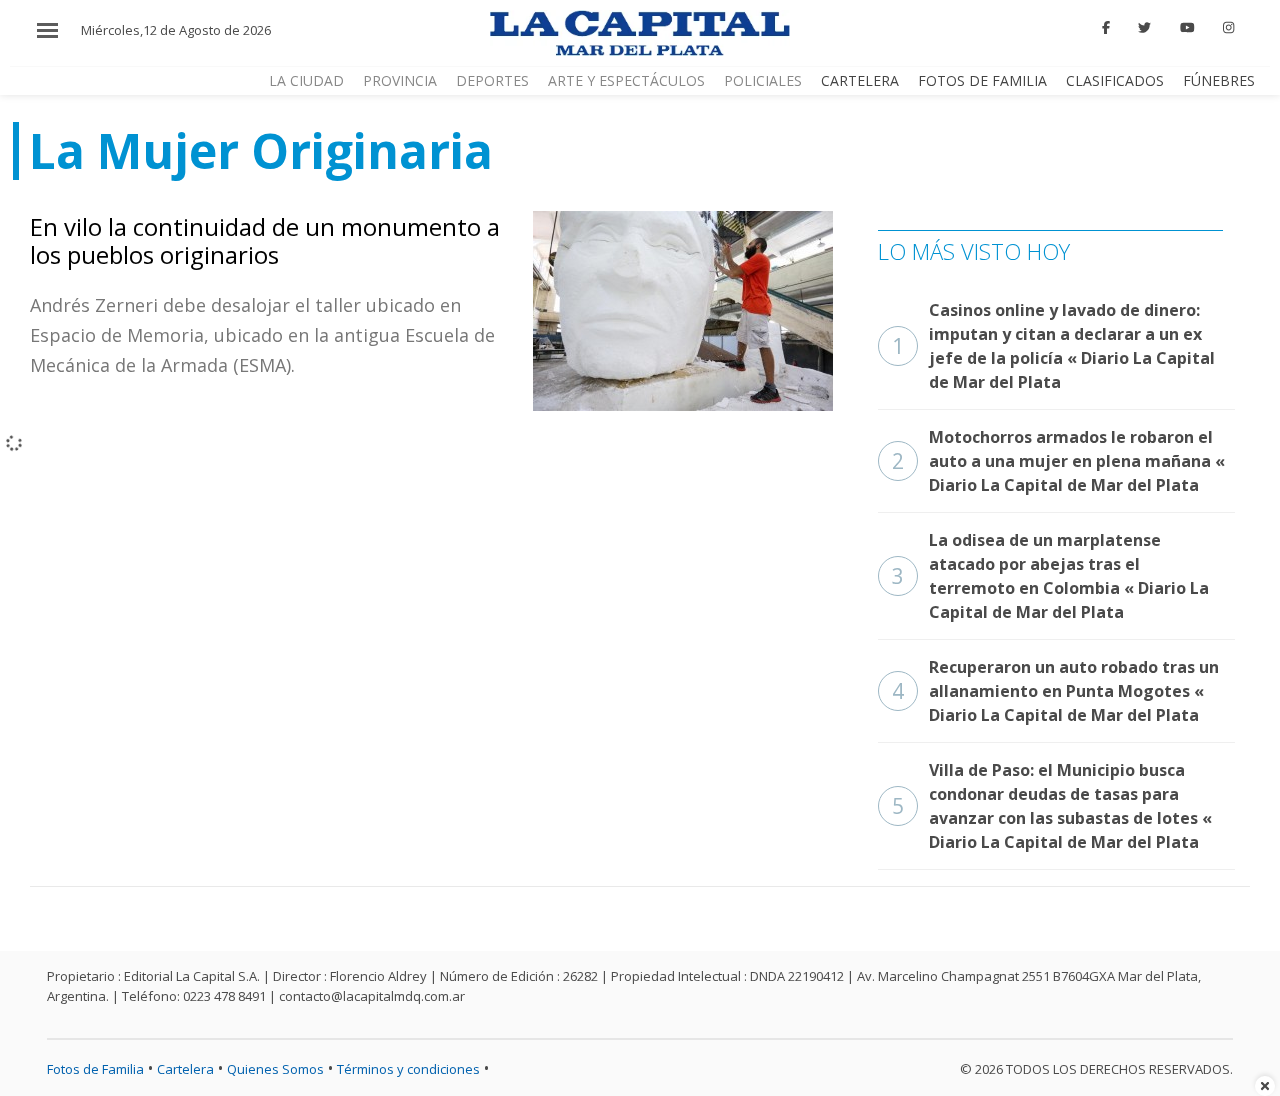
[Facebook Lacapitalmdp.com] (1106, 28)
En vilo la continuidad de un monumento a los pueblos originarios (265, 241)
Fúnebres (1219, 80)
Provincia (400, 80)
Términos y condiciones (408, 1069)
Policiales (763, 80)
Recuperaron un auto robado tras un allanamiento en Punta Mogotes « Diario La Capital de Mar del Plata (1055, 691)
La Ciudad (306, 80)
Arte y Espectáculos (626, 80)
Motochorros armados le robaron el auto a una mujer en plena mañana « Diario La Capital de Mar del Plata (1058, 461)
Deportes (492, 80)
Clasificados (1115, 80)
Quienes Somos (275, 1069)
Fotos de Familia (982, 80)
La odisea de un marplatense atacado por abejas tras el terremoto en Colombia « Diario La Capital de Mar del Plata (1050, 576)
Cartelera (860, 80)
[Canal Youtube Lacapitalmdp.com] (1187, 28)
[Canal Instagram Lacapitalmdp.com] (1228, 28)
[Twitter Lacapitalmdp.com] (1145, 28)
